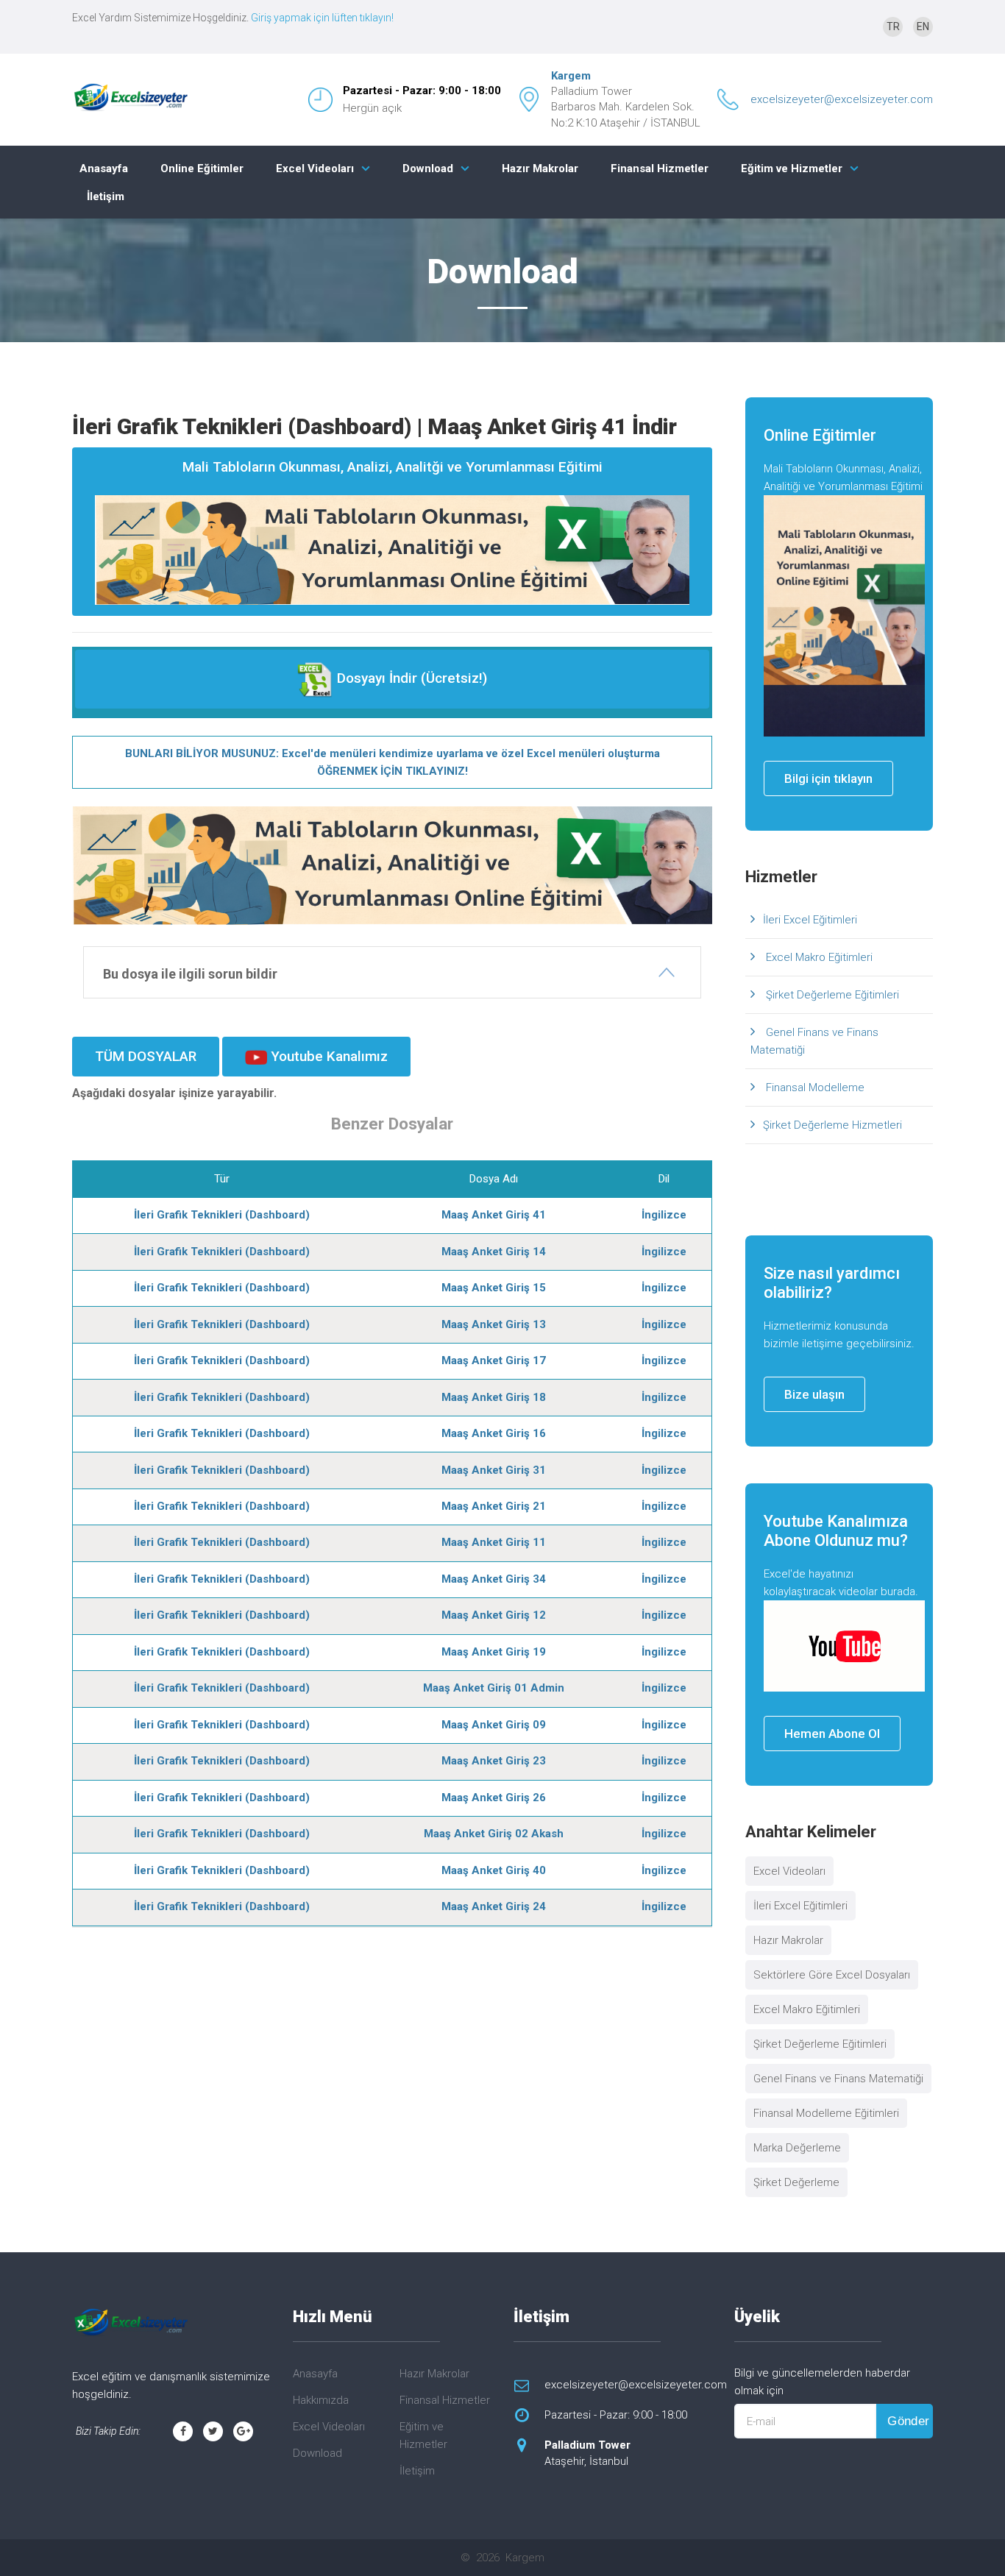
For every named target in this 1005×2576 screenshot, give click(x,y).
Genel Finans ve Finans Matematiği (814, 1041)
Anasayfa (104, 168)
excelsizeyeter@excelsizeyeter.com (842, 99)
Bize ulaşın (814, 1394)
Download (428, 168)
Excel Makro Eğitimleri (818, 957)
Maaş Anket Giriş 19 (494, 1652)
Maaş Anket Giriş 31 (494, 1470)
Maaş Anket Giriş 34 (494, 1579)
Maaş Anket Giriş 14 (494, 1252)
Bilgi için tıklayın (828, 778)
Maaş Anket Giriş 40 (494, 1870)
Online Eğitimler (202, 168)
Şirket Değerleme (796, 2182)
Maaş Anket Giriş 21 (494, 1506)
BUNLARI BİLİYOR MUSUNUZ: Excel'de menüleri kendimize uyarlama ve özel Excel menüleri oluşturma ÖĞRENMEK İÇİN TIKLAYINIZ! (393, 762)
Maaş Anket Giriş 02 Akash (494, 1834)
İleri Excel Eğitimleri (810, 920)
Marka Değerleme (797, 2148)
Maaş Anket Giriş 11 (494, 1542)
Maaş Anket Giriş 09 (494, 1725)
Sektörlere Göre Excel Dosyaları (832, 1975)
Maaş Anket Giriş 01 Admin (494, 1688)
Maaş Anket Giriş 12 (494, 1615)
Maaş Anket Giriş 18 (494, 1397)
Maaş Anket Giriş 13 (494, 1324)
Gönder (909, 2421)
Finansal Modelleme (814, 1087)
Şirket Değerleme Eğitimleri (831, 995)
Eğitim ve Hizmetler (792, 168)
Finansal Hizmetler (660, 168)
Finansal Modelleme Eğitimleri (826, 2113)
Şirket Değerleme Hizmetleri (832, 1125)
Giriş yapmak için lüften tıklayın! (322, 18)
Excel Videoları (315, 168)
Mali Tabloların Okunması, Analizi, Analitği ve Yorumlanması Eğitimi (393, 467)
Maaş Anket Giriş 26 (494, 1798)
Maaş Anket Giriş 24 (494, 1906)
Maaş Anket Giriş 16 (494, 1433)
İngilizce (664, 1215)
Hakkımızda (321, 2400)
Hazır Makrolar (540, 168)
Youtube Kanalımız (327, 1056)
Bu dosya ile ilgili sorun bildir (190, 974)
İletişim (106, 196)
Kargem (571, 76)
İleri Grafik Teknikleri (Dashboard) (222, 1215)
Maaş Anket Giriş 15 (494, 1288)
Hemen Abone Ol (832, 1734)
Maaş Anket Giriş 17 (494, 1360)
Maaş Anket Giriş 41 (494, 1215)
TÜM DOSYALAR (146, 1056)
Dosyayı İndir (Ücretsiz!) (410, 678)
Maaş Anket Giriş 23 (494, 1761)
